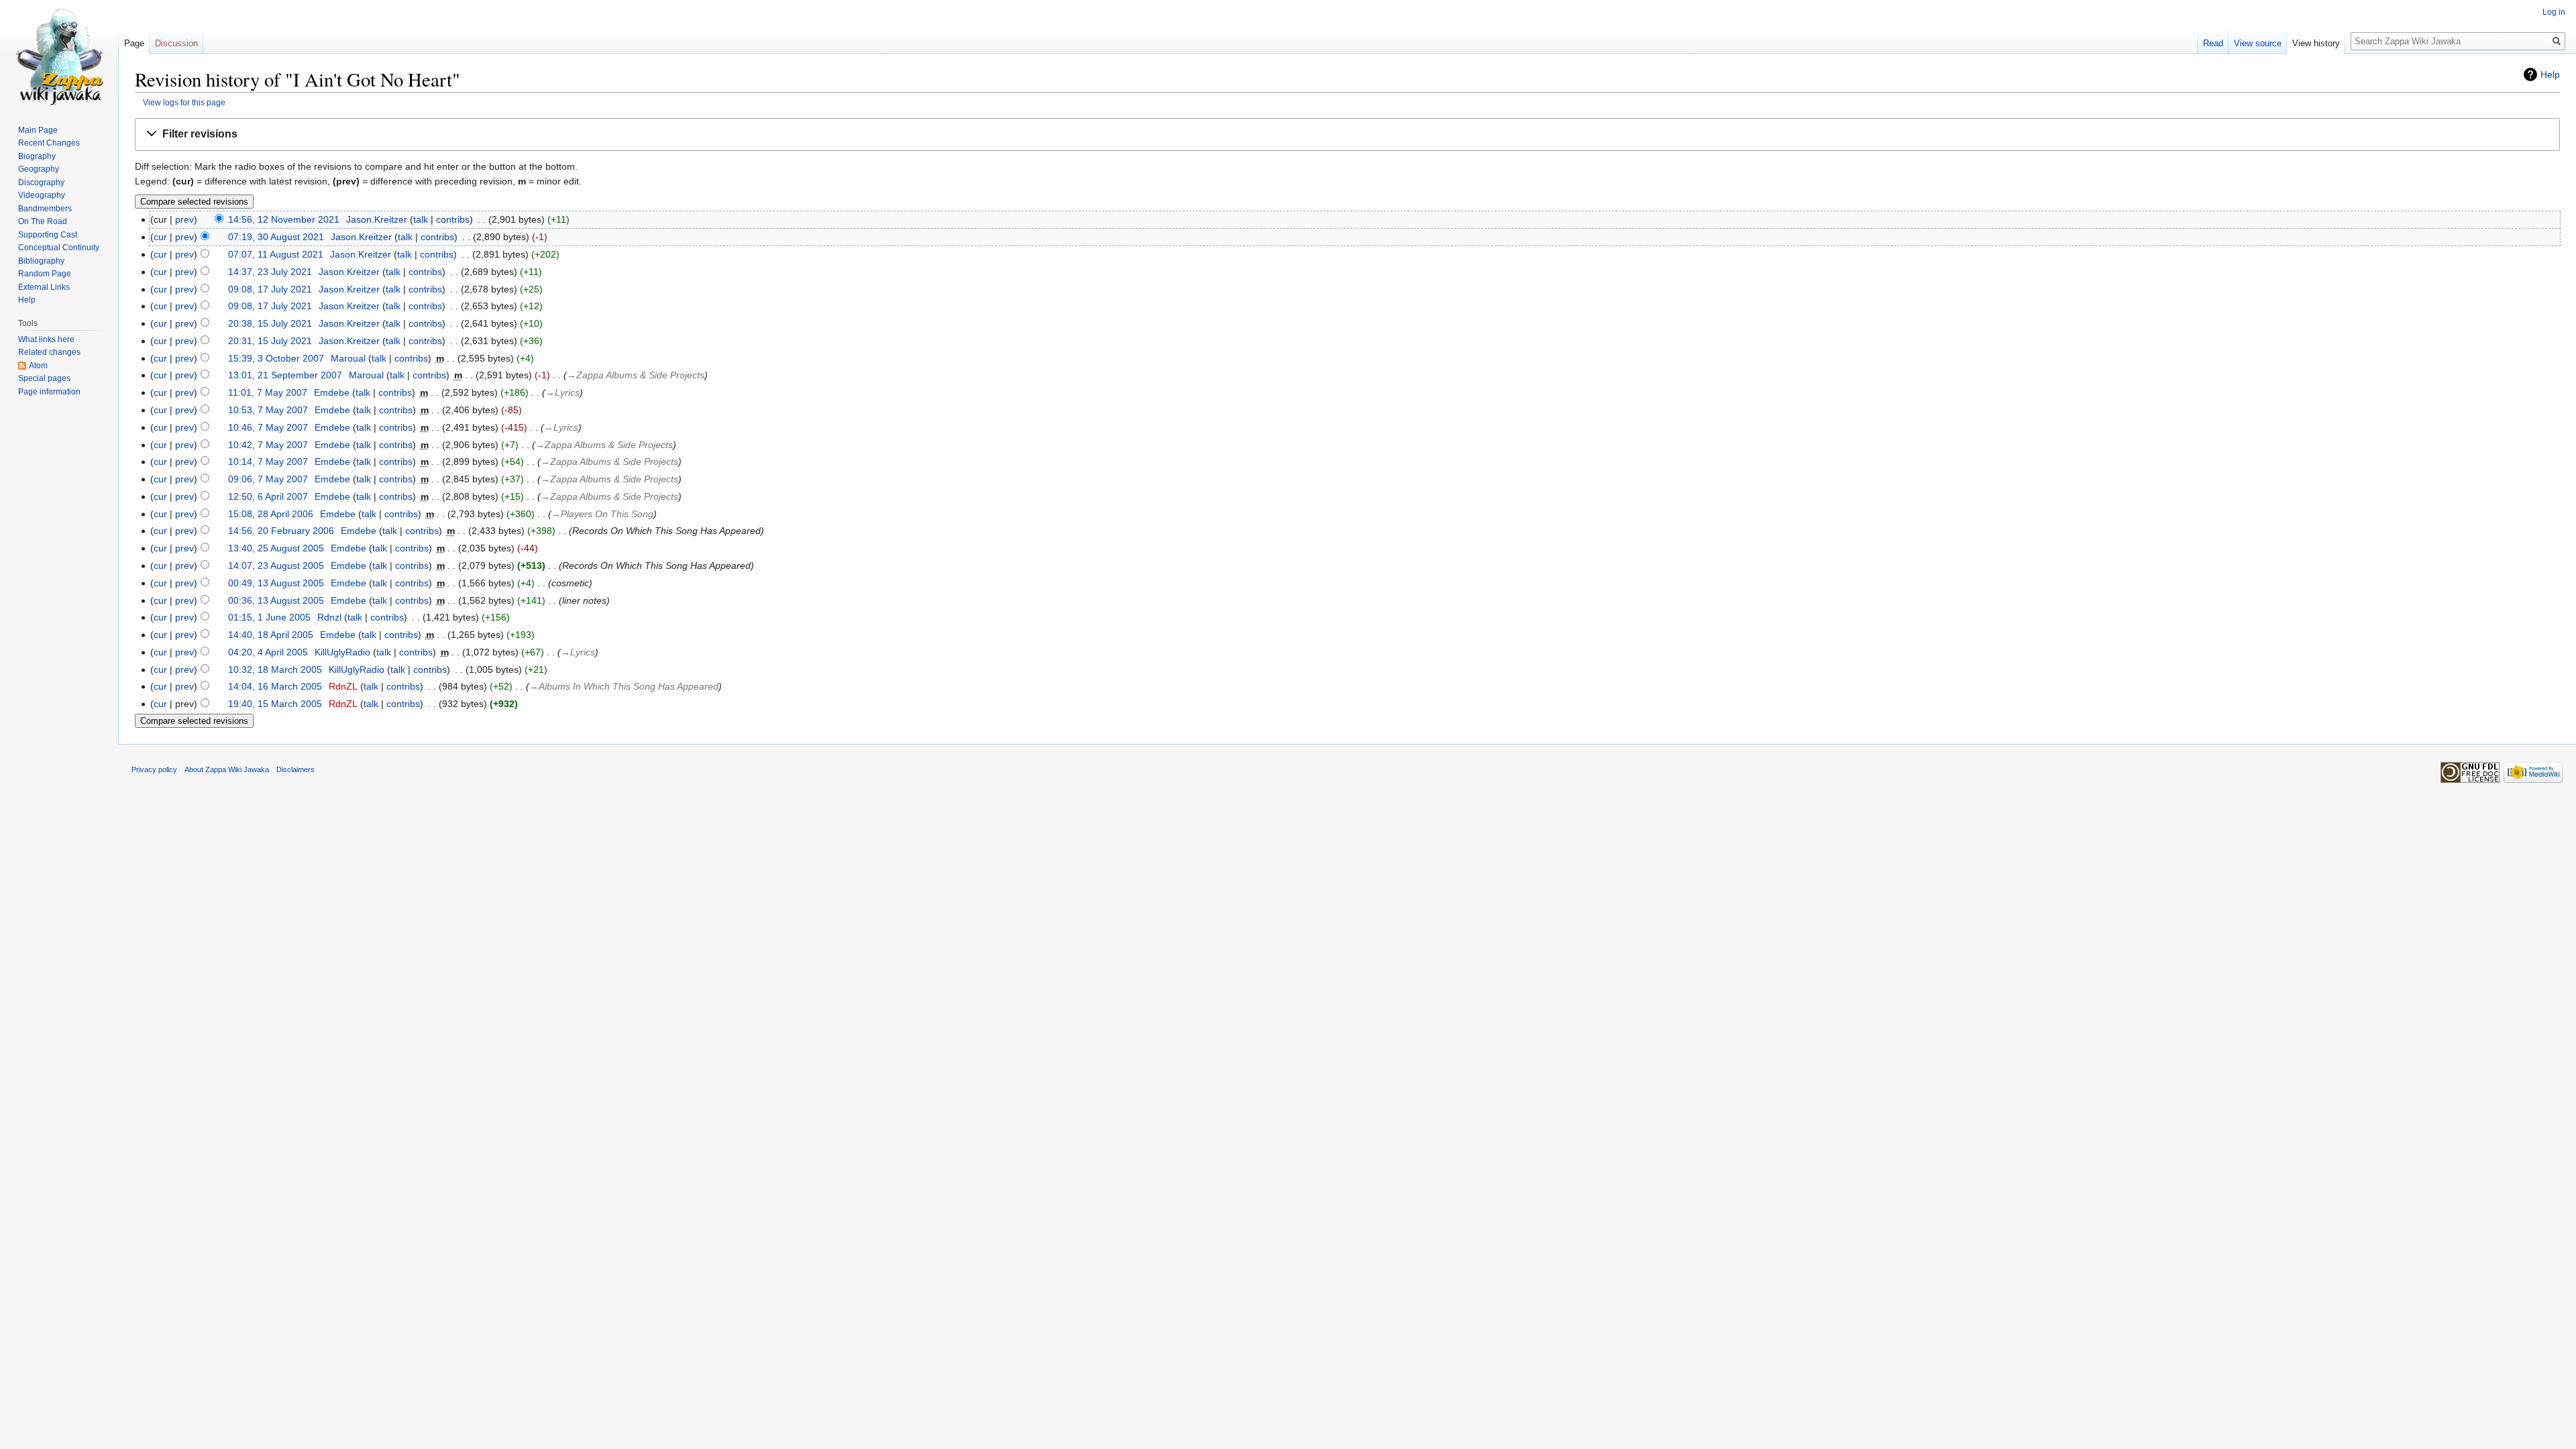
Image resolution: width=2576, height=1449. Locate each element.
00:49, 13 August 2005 (276, 583)
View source (2258, 43)
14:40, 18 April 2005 (271, 635)
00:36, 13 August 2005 (276, 600)
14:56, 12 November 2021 (284, 219)
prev (184, 219)
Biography (37, 156)
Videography (42, 195)
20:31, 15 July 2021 (270, 341)
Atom (38, 366)
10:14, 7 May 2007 (268, 462)
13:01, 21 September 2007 (285, 375)
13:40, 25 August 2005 (276, 548)
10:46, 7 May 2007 (268, 427)
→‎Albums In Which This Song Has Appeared (624, 686)
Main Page (38, 130)
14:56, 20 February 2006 (281, 531)
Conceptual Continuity (59, 248)
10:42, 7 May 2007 (268, 445)
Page (134, 43)
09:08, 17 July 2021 (270, 289)
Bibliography (41, 261)
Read (2213, 43)
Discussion (176, 43)
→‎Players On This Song (602, 514)
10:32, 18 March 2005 (275, 669)
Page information (49, 392)
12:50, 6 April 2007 (268, 496)
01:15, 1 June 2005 (269, 617)
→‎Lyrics (562, 392)
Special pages (44, 378)
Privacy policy (154, 769)
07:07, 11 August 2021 (276, 254)
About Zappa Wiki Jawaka (227, 769)
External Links (44, 287)
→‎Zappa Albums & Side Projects (636, 375)
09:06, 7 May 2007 (268, 479)
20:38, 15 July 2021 (270, 323)
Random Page (45, 274)
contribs (453, 219)
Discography (41, 182)
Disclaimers (296, 769)
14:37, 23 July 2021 (270, 272)
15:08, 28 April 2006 (271, 514)
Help (2550, 74)
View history (2316, 43)
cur (160, 237)
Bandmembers (45, 209)
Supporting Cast (48, 235)
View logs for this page (184, 102)
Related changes (49, 352)
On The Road (43, 221)
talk (421, 219)
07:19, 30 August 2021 (276, 237)
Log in (2554, 12)
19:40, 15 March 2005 (275, 704)
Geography (39, 169)
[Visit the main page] (59, 54)
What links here (46, 339)
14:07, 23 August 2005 (276, 566)
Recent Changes (49, 143)
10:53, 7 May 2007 (268, 410)
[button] (1347, 135)
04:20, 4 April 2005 (268, 652)
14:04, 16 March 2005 (275, 686)
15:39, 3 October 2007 (276, 358)
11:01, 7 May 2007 (268, 392)
